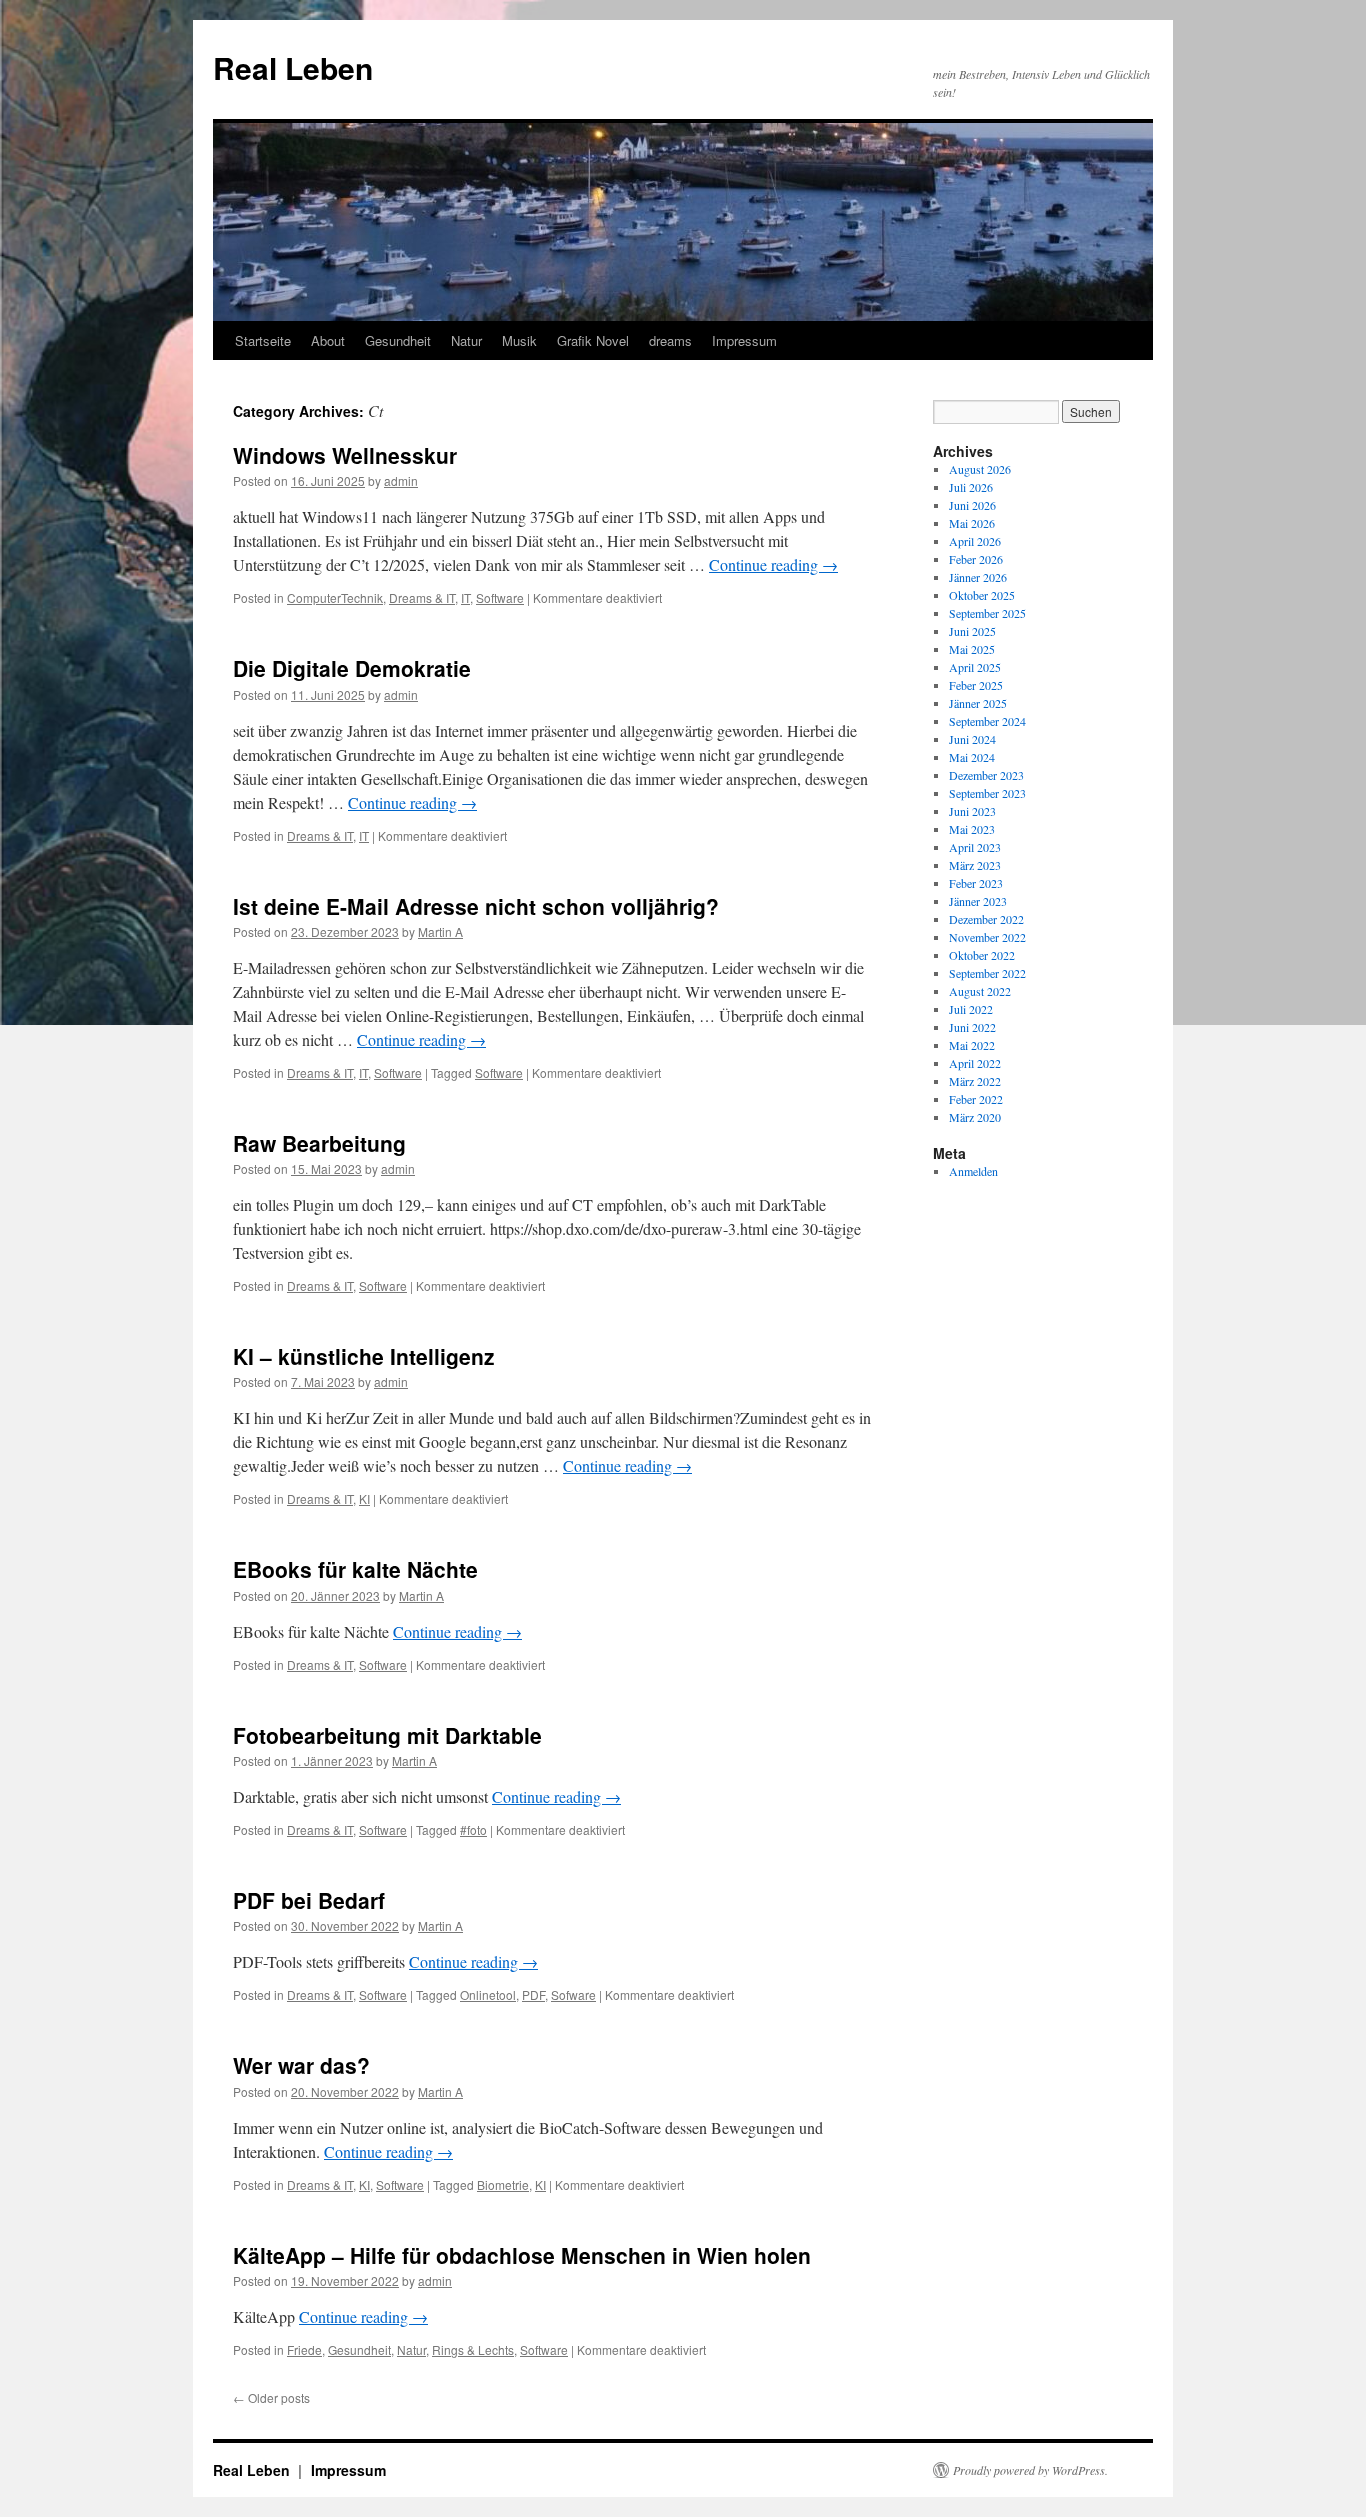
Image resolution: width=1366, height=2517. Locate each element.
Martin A (440, 931)
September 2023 (987, 793)
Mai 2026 (972, 523)
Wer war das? (301, 2065)
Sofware (573, 1994)
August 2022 (980, 991)
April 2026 (975, 541)
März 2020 (975, 1117)
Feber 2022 (976, 1099)
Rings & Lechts (473, 2349)
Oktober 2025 (982, 595)
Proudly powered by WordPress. (1030, 2470)
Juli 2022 (971, 1009)
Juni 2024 (972, 739)
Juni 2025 (972, 631)
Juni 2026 (972, 505)
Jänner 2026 (978, 577)
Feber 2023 (976, 883)
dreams (670, 340)
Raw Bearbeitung (319, 1143)
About (328, 340)
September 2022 (987, 973)
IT (465, 597)
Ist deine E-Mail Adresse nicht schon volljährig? (476, 906)
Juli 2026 (971, 487)
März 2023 (975, 865)
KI (364, 1498)
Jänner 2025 (978, 703)
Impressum (744, 340)
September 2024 (987, 721)
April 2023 (975, 847)
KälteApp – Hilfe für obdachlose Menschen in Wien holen (522, 2255)
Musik (519, 340)
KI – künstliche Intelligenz (364, 1356)
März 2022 (975, 1081)
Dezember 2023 (986, 775)
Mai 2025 (972, 649)
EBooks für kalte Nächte (355, 1569)
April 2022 (975, 1063)
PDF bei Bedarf (309, 1900)
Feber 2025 (976, 685)
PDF (533, 1994)
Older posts (271, 2397)
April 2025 (975, 667)
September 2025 (987, 613)
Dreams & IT (422, 597)
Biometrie (503, 2184)
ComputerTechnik (335, 597)
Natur (466, 340)
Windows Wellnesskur (345, 455)
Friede (304, 2349)
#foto (473, 1829)
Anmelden (973, 1171)
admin (401, 480)
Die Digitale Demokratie (352, 668)
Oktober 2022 (982, 955)
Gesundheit (398, 340)
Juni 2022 (972, 1027)
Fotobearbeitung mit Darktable (387, 1735)
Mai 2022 (972, 1045)
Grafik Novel (593, 340)
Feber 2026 (976, 559)
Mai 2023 (972, 829)
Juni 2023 (972, 811)
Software (500, 597)
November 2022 (987, 937)
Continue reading (773, 564)
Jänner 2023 (978, 901)
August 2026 (980, 469)
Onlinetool (488, 1994)
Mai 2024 (972, 757)
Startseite (263, 340)
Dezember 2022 (986, 919)
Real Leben (293, 67)
